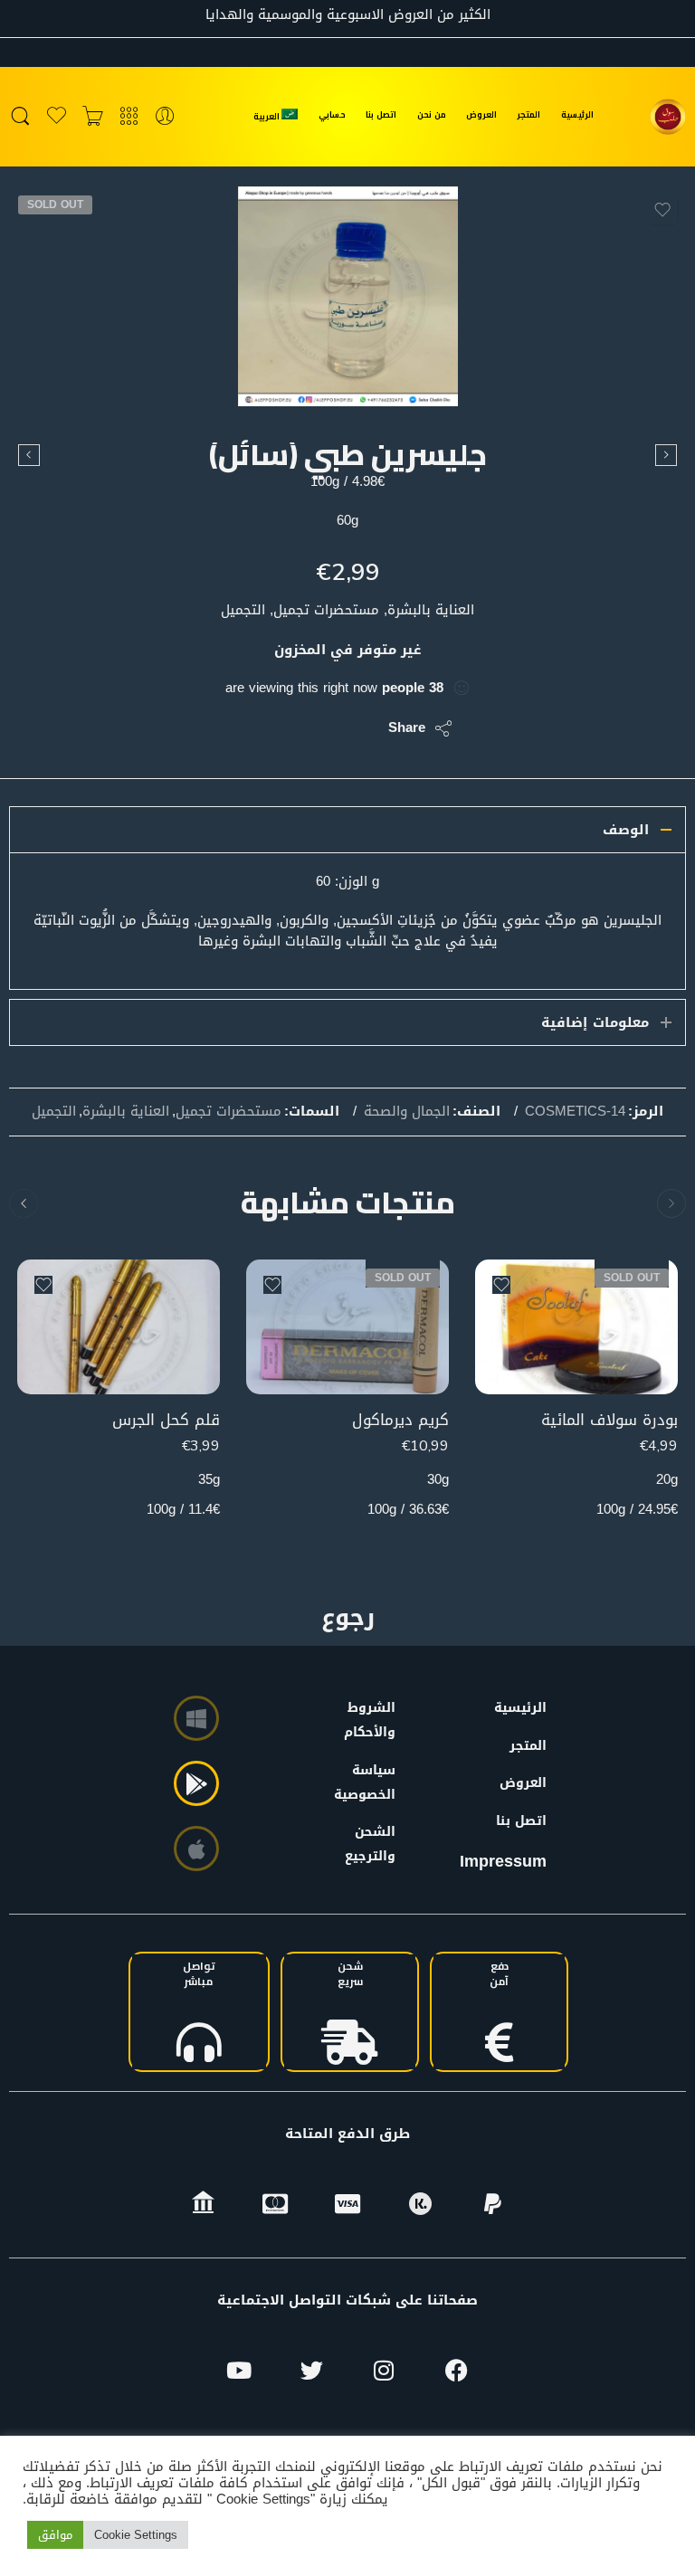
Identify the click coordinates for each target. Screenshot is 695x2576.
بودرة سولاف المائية (609, 1420)
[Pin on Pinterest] (286, 728)
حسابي (332, 114)
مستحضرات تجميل (228, 1112)
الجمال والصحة (407, 1112)
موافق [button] (55, 2535)
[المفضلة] (662, 210)
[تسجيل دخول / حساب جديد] (165, 117)
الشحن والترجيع (374, 1844)
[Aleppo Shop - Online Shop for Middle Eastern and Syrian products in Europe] (668, 117)
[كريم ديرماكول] (347, 1327)
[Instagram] (384, 2371)
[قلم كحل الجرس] (119, 1327)
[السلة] (93, 117)
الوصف (626, 830)
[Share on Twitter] (359, 728)
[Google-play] (196, 1783)
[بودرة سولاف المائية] (576, 1327)
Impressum (503, 1861)
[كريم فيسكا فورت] (666, 455)
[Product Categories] (129, 117)
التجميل (54, 1112)
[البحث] (20, 117)
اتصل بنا (381, 114)
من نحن (432, 114)
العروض (481, 114)
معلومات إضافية (595, 1022)
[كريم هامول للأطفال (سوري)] (29, 455)
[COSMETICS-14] (348, 296)
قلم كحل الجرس (166, 1420)
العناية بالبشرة (126, 1112)
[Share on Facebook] (323, 728)
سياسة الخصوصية (374, 1782)
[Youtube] (239, 2371)
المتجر (528, 114)
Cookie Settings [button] (136, 2535)
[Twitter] (311, 2371)
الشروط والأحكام (374, 1720)
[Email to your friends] (250, 728)
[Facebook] (456, 2371)
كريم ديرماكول (400, 1420)
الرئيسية (577, 114)
